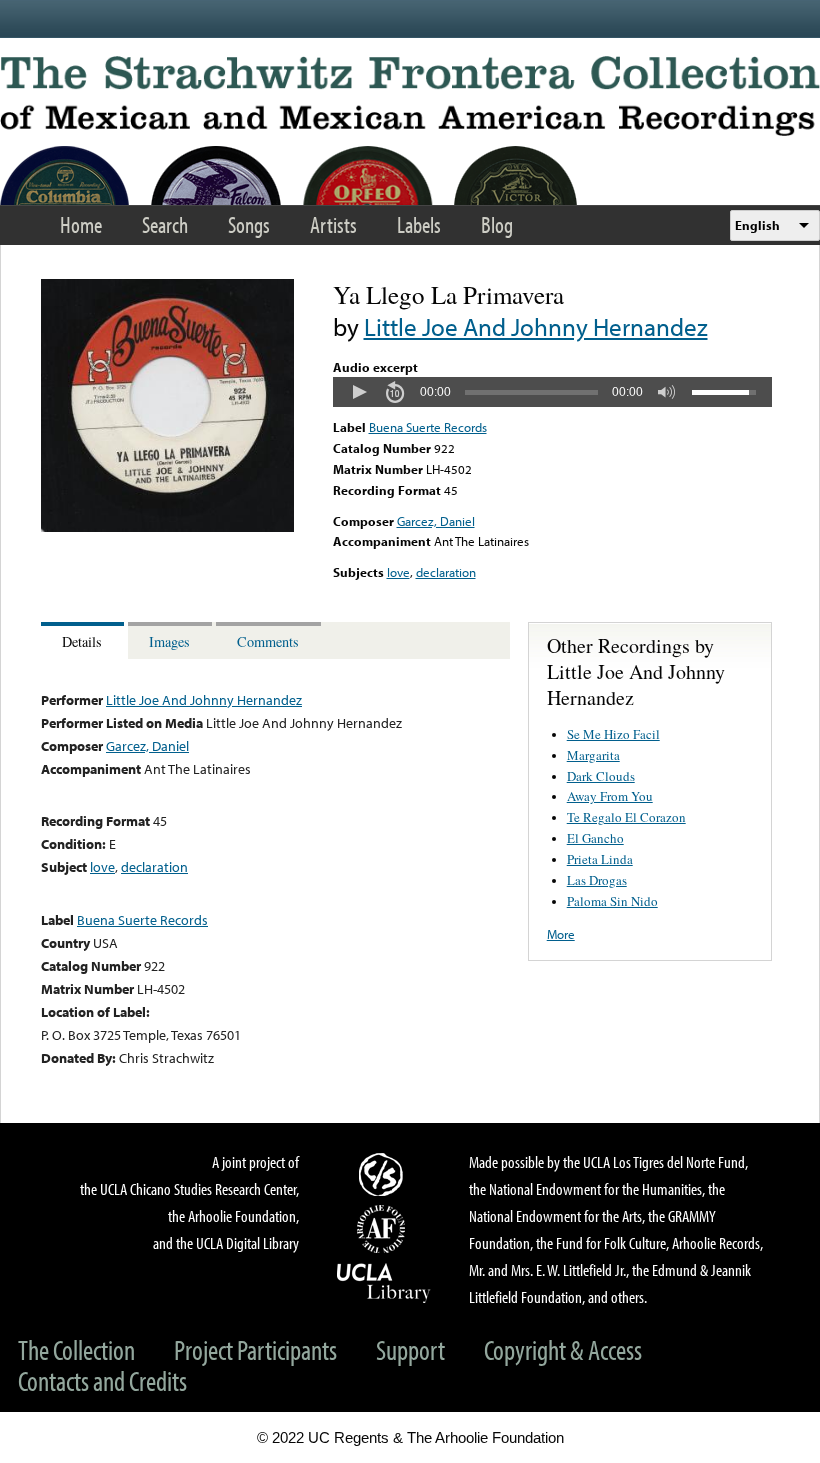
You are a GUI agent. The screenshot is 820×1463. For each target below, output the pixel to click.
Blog (497, 224)
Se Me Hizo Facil (613, 734)
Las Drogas (597, 880)
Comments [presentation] (268, 641)
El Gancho (595, 838)
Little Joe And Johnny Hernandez (536, 326)
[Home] (410, 96)
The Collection (76, 1349)
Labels (419, 224)
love (398, 572)
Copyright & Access (563, 1349)
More (561, 934)
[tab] (84, 640)
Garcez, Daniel (436, 521)
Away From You (610, 796)
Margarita (593, 755)
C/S (384, 1174)
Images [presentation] (169, 641)
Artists (333, 224)
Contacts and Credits (102, 1380)
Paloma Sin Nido (612, 901)
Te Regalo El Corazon (626, 817)
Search (165, 224)
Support (410, 1349)
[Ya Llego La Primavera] (167, 527)
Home (81, 224)
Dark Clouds (601, 776)
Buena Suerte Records (428, 427)
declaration (446, 572)
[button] (359, 392)
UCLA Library (384, 1282)
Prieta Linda (600, 859)
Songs (249, 224)
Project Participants (255, 1349)
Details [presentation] (82, 641)
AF (384, 1229)
